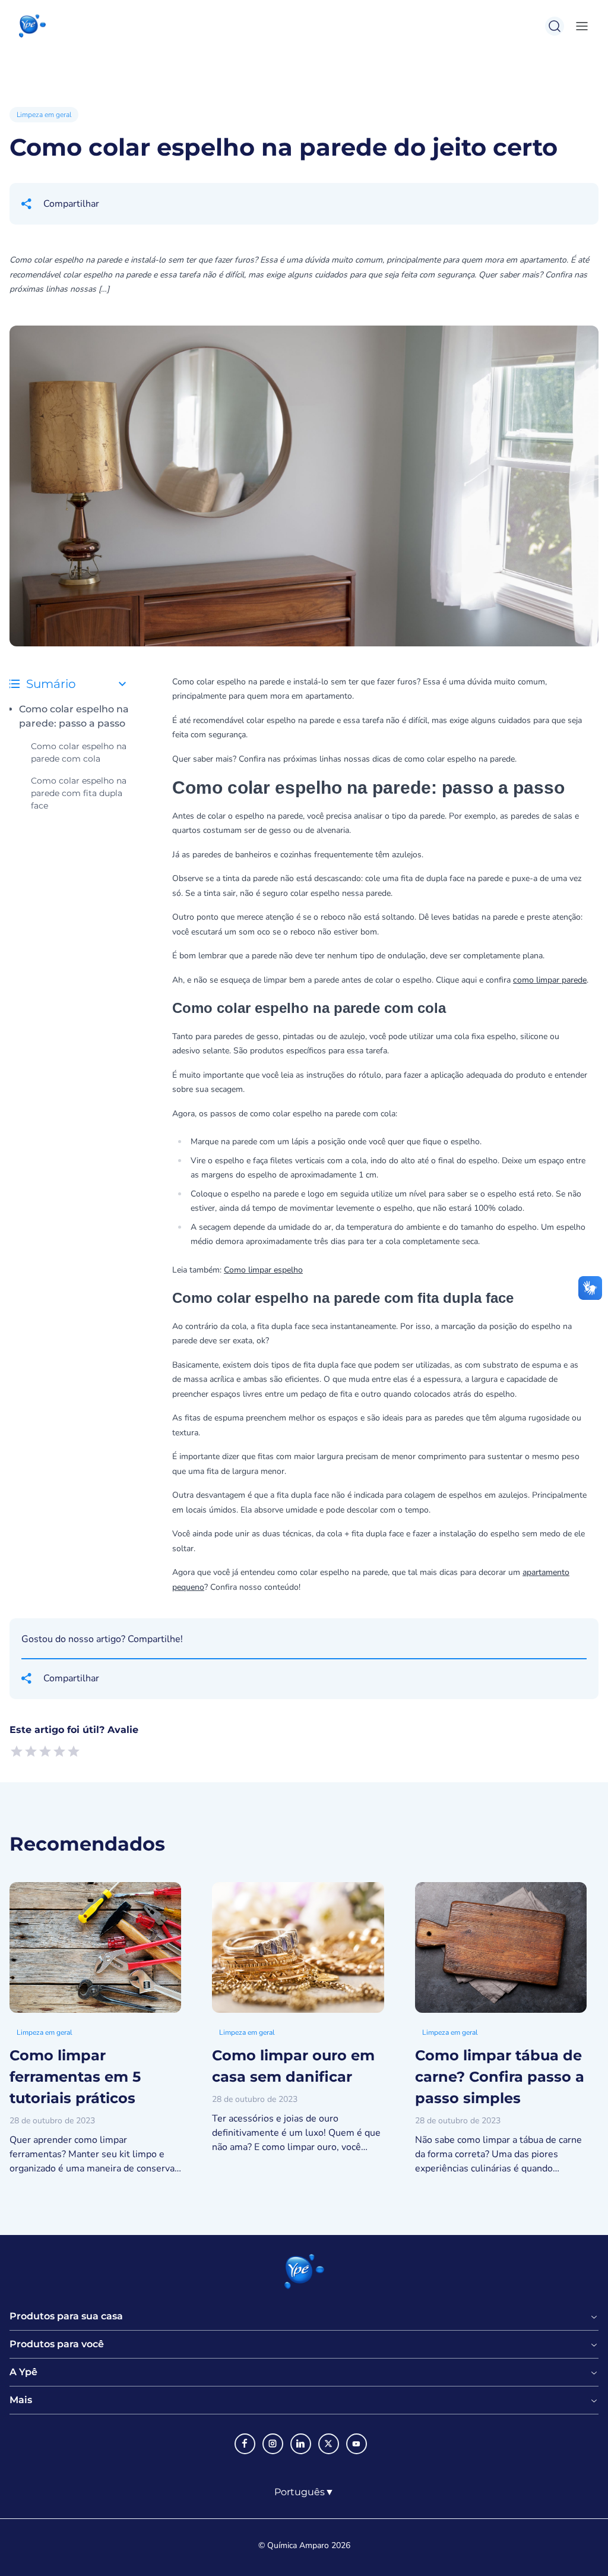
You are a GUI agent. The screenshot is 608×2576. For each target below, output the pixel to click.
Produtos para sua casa (66, 2316)
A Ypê (23, 2372)
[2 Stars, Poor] (31, 1751)
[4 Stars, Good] (59, 1751)
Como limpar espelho (263, 1270)
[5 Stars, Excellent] (74, 1751)
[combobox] (304, 2492)
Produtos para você (57, 2344)
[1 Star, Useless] (17, 1751)
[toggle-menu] (579, 26)
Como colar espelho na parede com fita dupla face (79, 793)
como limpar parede (550, 980)
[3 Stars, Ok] (45, 1751)
